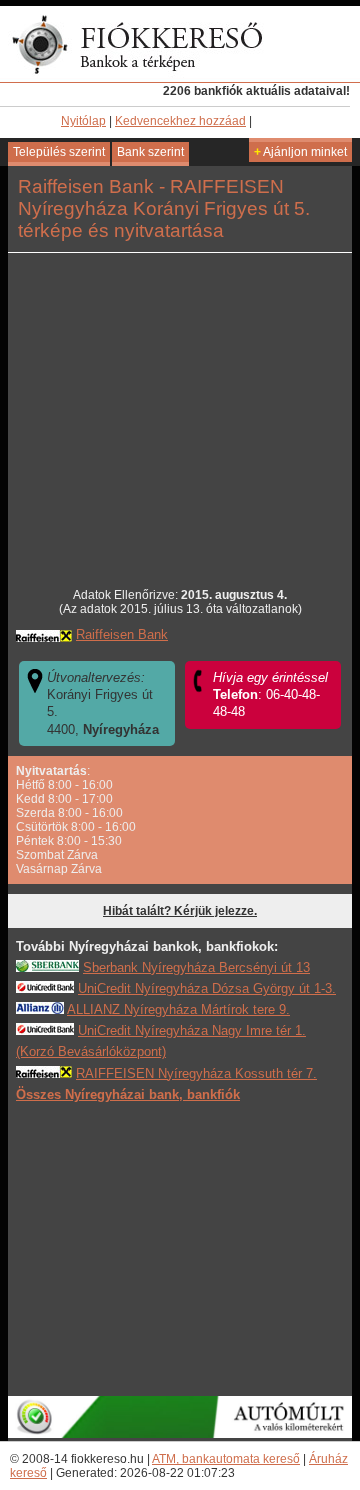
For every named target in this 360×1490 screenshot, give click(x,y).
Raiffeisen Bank (122, 634)
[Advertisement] (180, 1248)
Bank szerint (150, 152)
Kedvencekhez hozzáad (180, 121)
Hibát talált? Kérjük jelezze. (180, 911)
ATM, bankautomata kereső (226, 1459)
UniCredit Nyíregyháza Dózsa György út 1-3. (207, 988)
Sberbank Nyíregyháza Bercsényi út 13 (196, 967)
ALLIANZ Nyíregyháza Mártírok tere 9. (178, 1009)
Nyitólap (83, 121)
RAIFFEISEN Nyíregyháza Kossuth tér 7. (196, 1073)
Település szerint (59, 152)
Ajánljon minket (300, 152)
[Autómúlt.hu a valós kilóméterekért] (180, 1434)
